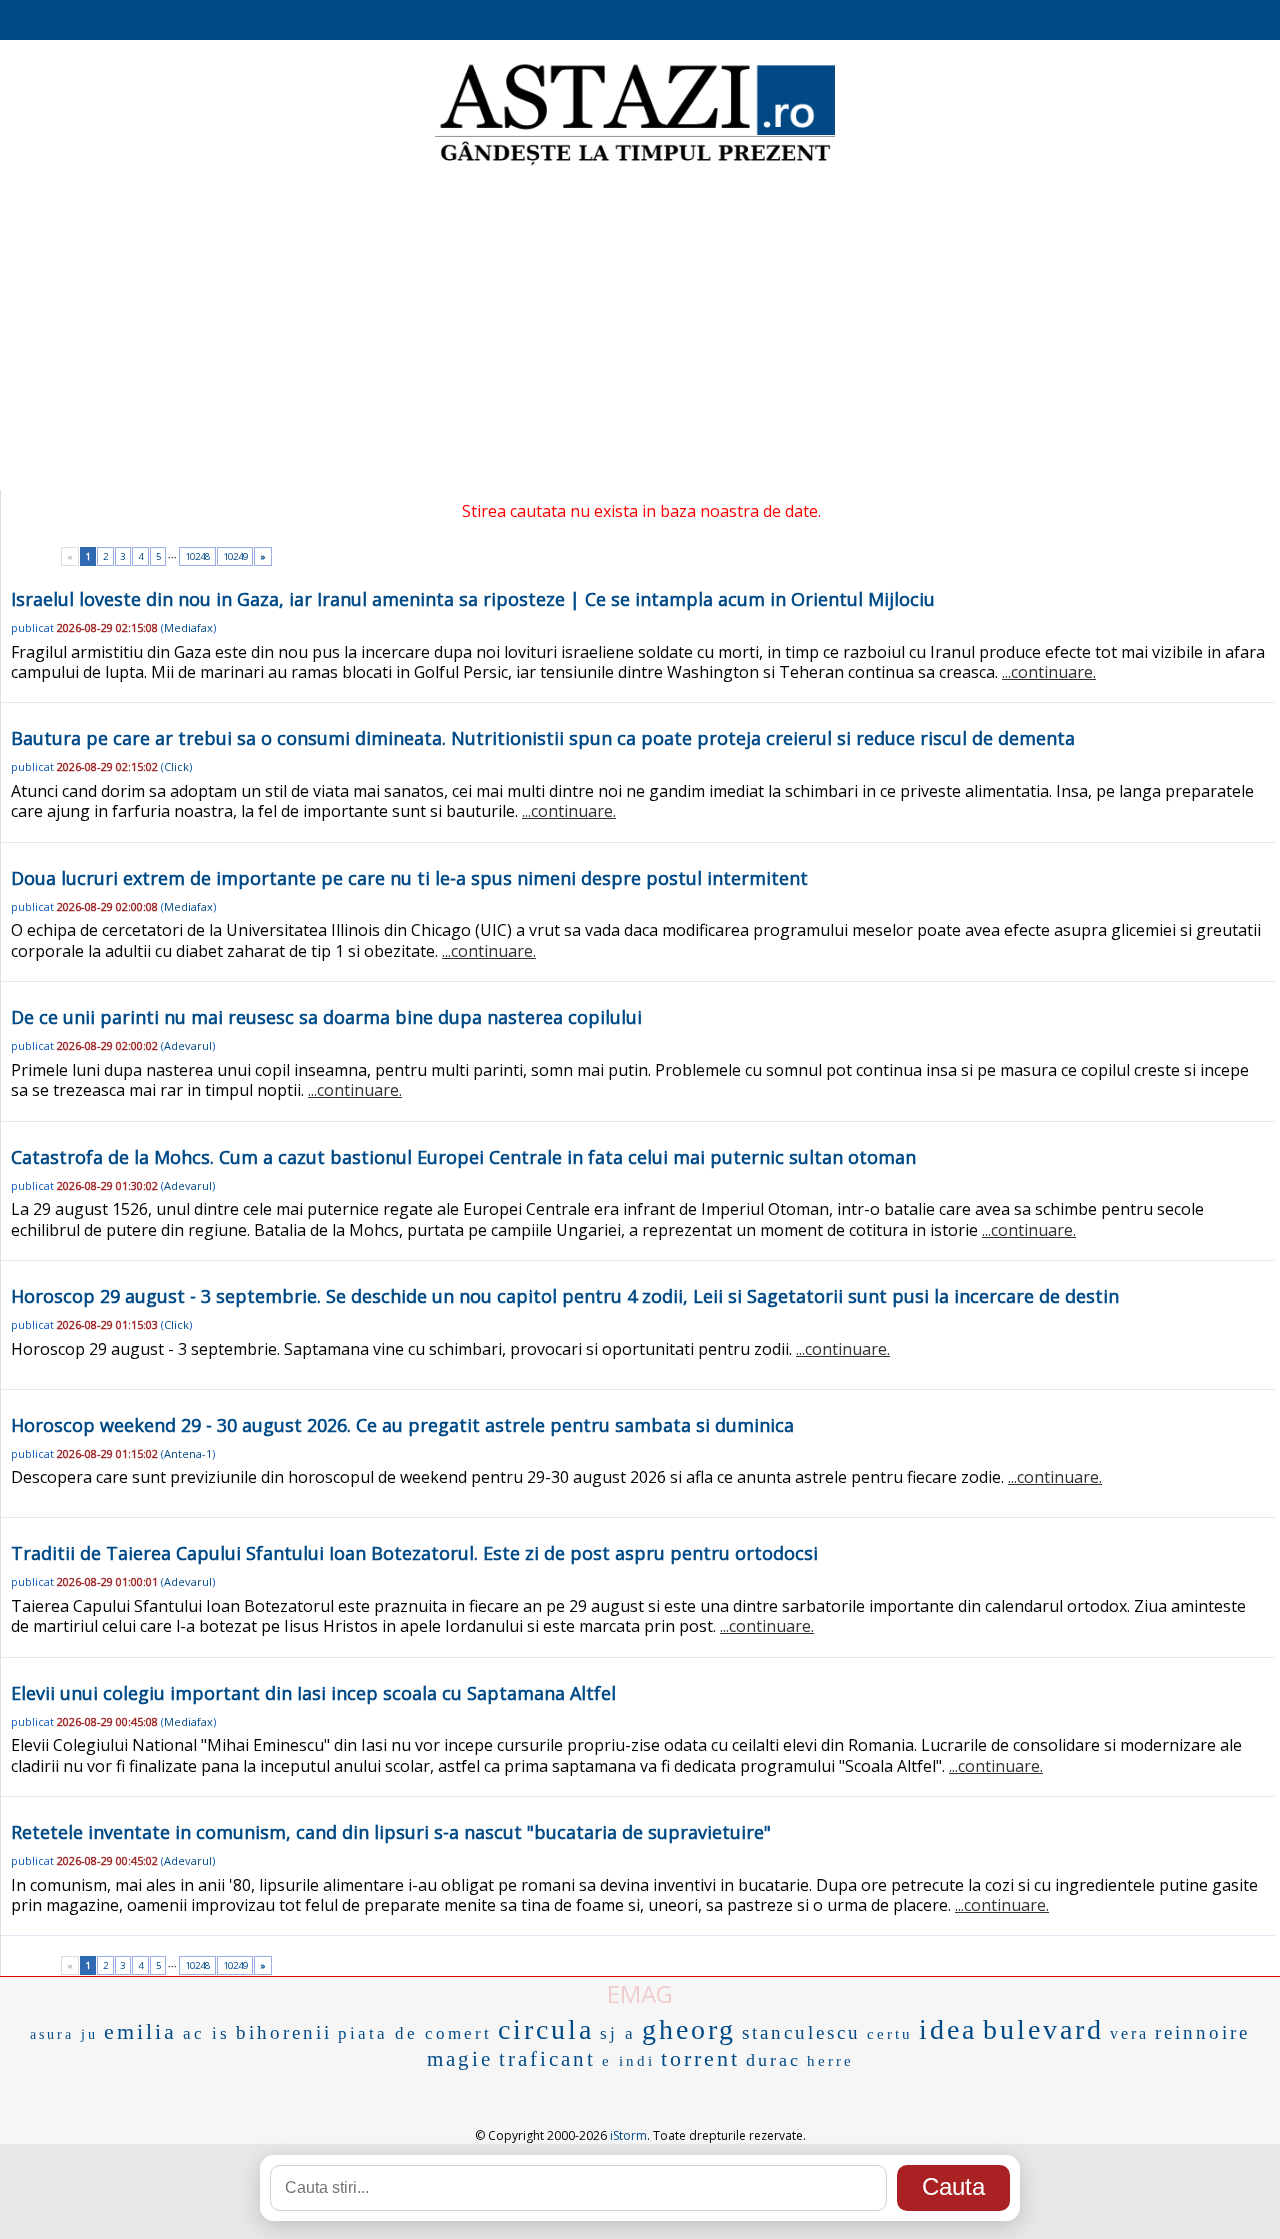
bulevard (1043, 2029)
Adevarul (188, 1045)
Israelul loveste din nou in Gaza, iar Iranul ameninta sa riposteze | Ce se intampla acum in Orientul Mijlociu (473, 599)
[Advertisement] (640, 330)
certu (890, 2034)
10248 (197, 556)
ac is (206, 2033)
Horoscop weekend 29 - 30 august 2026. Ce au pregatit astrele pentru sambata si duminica (402, 1425)
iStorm (628, 2135)
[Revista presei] (635, 163)
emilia (140, 2031)
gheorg (689, 2029)
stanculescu (801, 2032)
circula (546, 2029)
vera (1129, 2033)
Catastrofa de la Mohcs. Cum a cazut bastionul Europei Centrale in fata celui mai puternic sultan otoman (463, 1157)
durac (773, 2060)
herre (830, 2061)
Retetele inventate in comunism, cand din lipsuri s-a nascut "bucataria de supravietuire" (391, 1832)
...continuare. (1049, 672)
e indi (628, 2061)
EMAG (640, 1993)
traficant (547, 2059)
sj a (618, 2033)
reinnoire (1202, 2032)
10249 (235, 556)
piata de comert (415, 2033)
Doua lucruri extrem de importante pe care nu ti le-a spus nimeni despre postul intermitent (409, 878)
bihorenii (284, 2032)
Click (176, 766)
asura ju (64, 2034)
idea (948, 2029)
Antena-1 (188, 1453)
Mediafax (188, 627)
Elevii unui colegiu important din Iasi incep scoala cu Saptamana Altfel (313, 1693)
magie (460, 2059)
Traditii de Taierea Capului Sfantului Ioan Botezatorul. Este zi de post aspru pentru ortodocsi (414, 1553)
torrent (700, 2058)
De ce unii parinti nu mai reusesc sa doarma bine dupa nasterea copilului (326, 1017)
